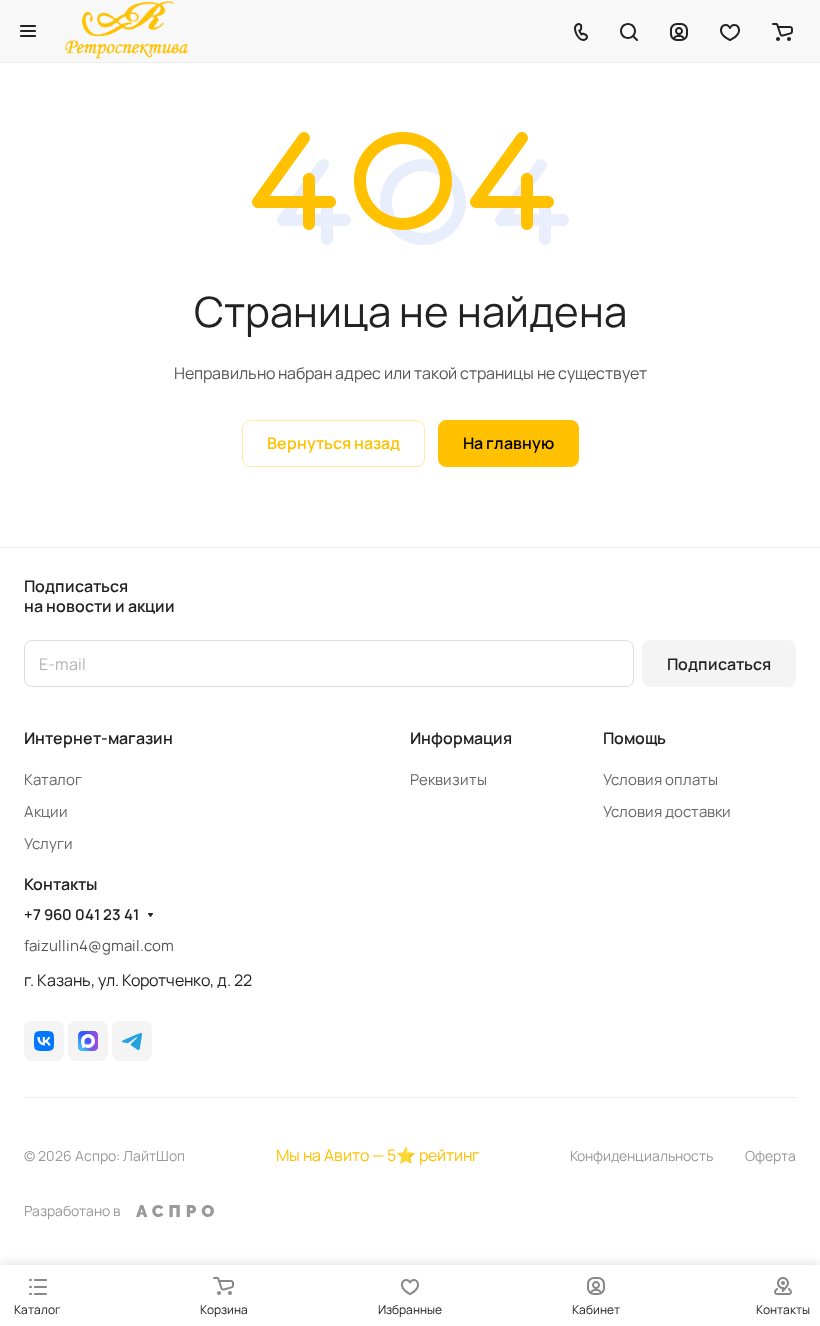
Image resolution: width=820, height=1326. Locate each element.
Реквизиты (448, 779)
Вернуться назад (333, 443)
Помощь (634, 738)
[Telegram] (132, 1041)
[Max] (88, 1041)
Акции (46, 811)
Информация (461, 738)
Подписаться (719, 664)
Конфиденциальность (641, 1155)
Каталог (53, 779)
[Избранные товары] (730, 31)
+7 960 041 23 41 (81, 915)
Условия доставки (667, 811)
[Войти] (679, 31)
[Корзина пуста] (782, 31)
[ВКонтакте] (44, 1041)
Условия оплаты (660, 779)
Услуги (48, 843)
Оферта (770, 1155)
